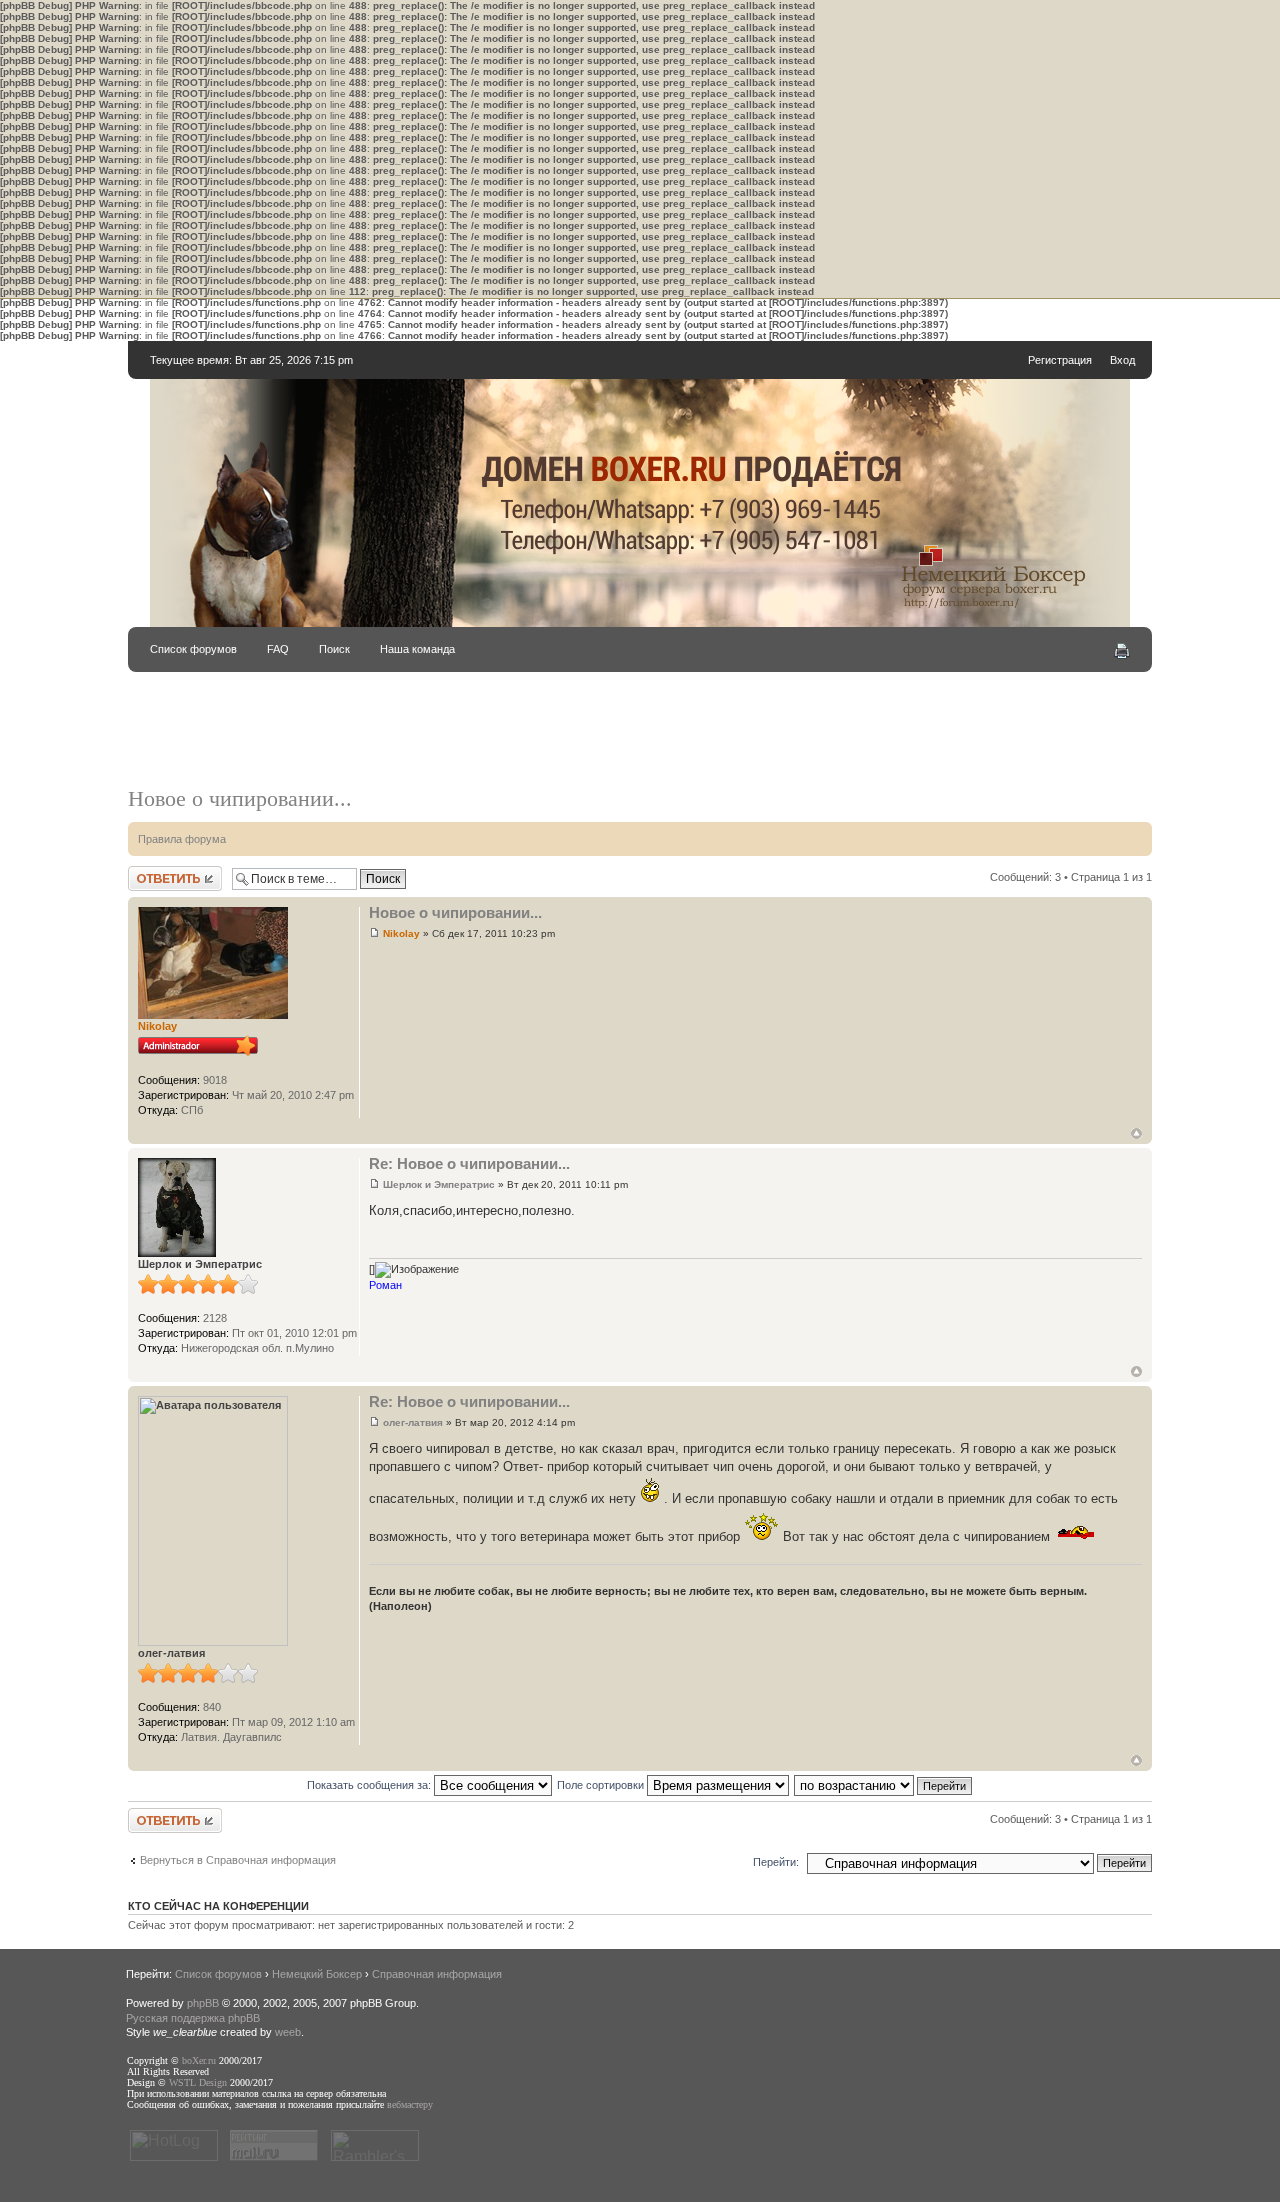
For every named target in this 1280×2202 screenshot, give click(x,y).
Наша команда (417, 649)
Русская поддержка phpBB (193, 2018)
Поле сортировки (602, 1785)
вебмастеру (410, 2104)
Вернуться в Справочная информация (238, 1860)
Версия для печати (1122, 651)
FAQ (278, 649)
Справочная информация (437, 1974)
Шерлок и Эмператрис (439, 1184)
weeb (288, 2032)
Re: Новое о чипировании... (469, 1163)
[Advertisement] (640, 739)
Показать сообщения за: (370, 1785)
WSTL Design (198, 2082)
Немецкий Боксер (317, 1974)
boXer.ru (199, 2060)
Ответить (152, 872)
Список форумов (193, 649)
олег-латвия (413, 1422)
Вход (1122, 360)
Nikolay (401, 933)
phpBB (203, 2003)
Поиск (334, 649)
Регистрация (1060, 360)
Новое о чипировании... (240, 798)
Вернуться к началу (1136, 1133)
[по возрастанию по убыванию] (884, 1785)
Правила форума (182, 839)
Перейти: (776, 1862)
